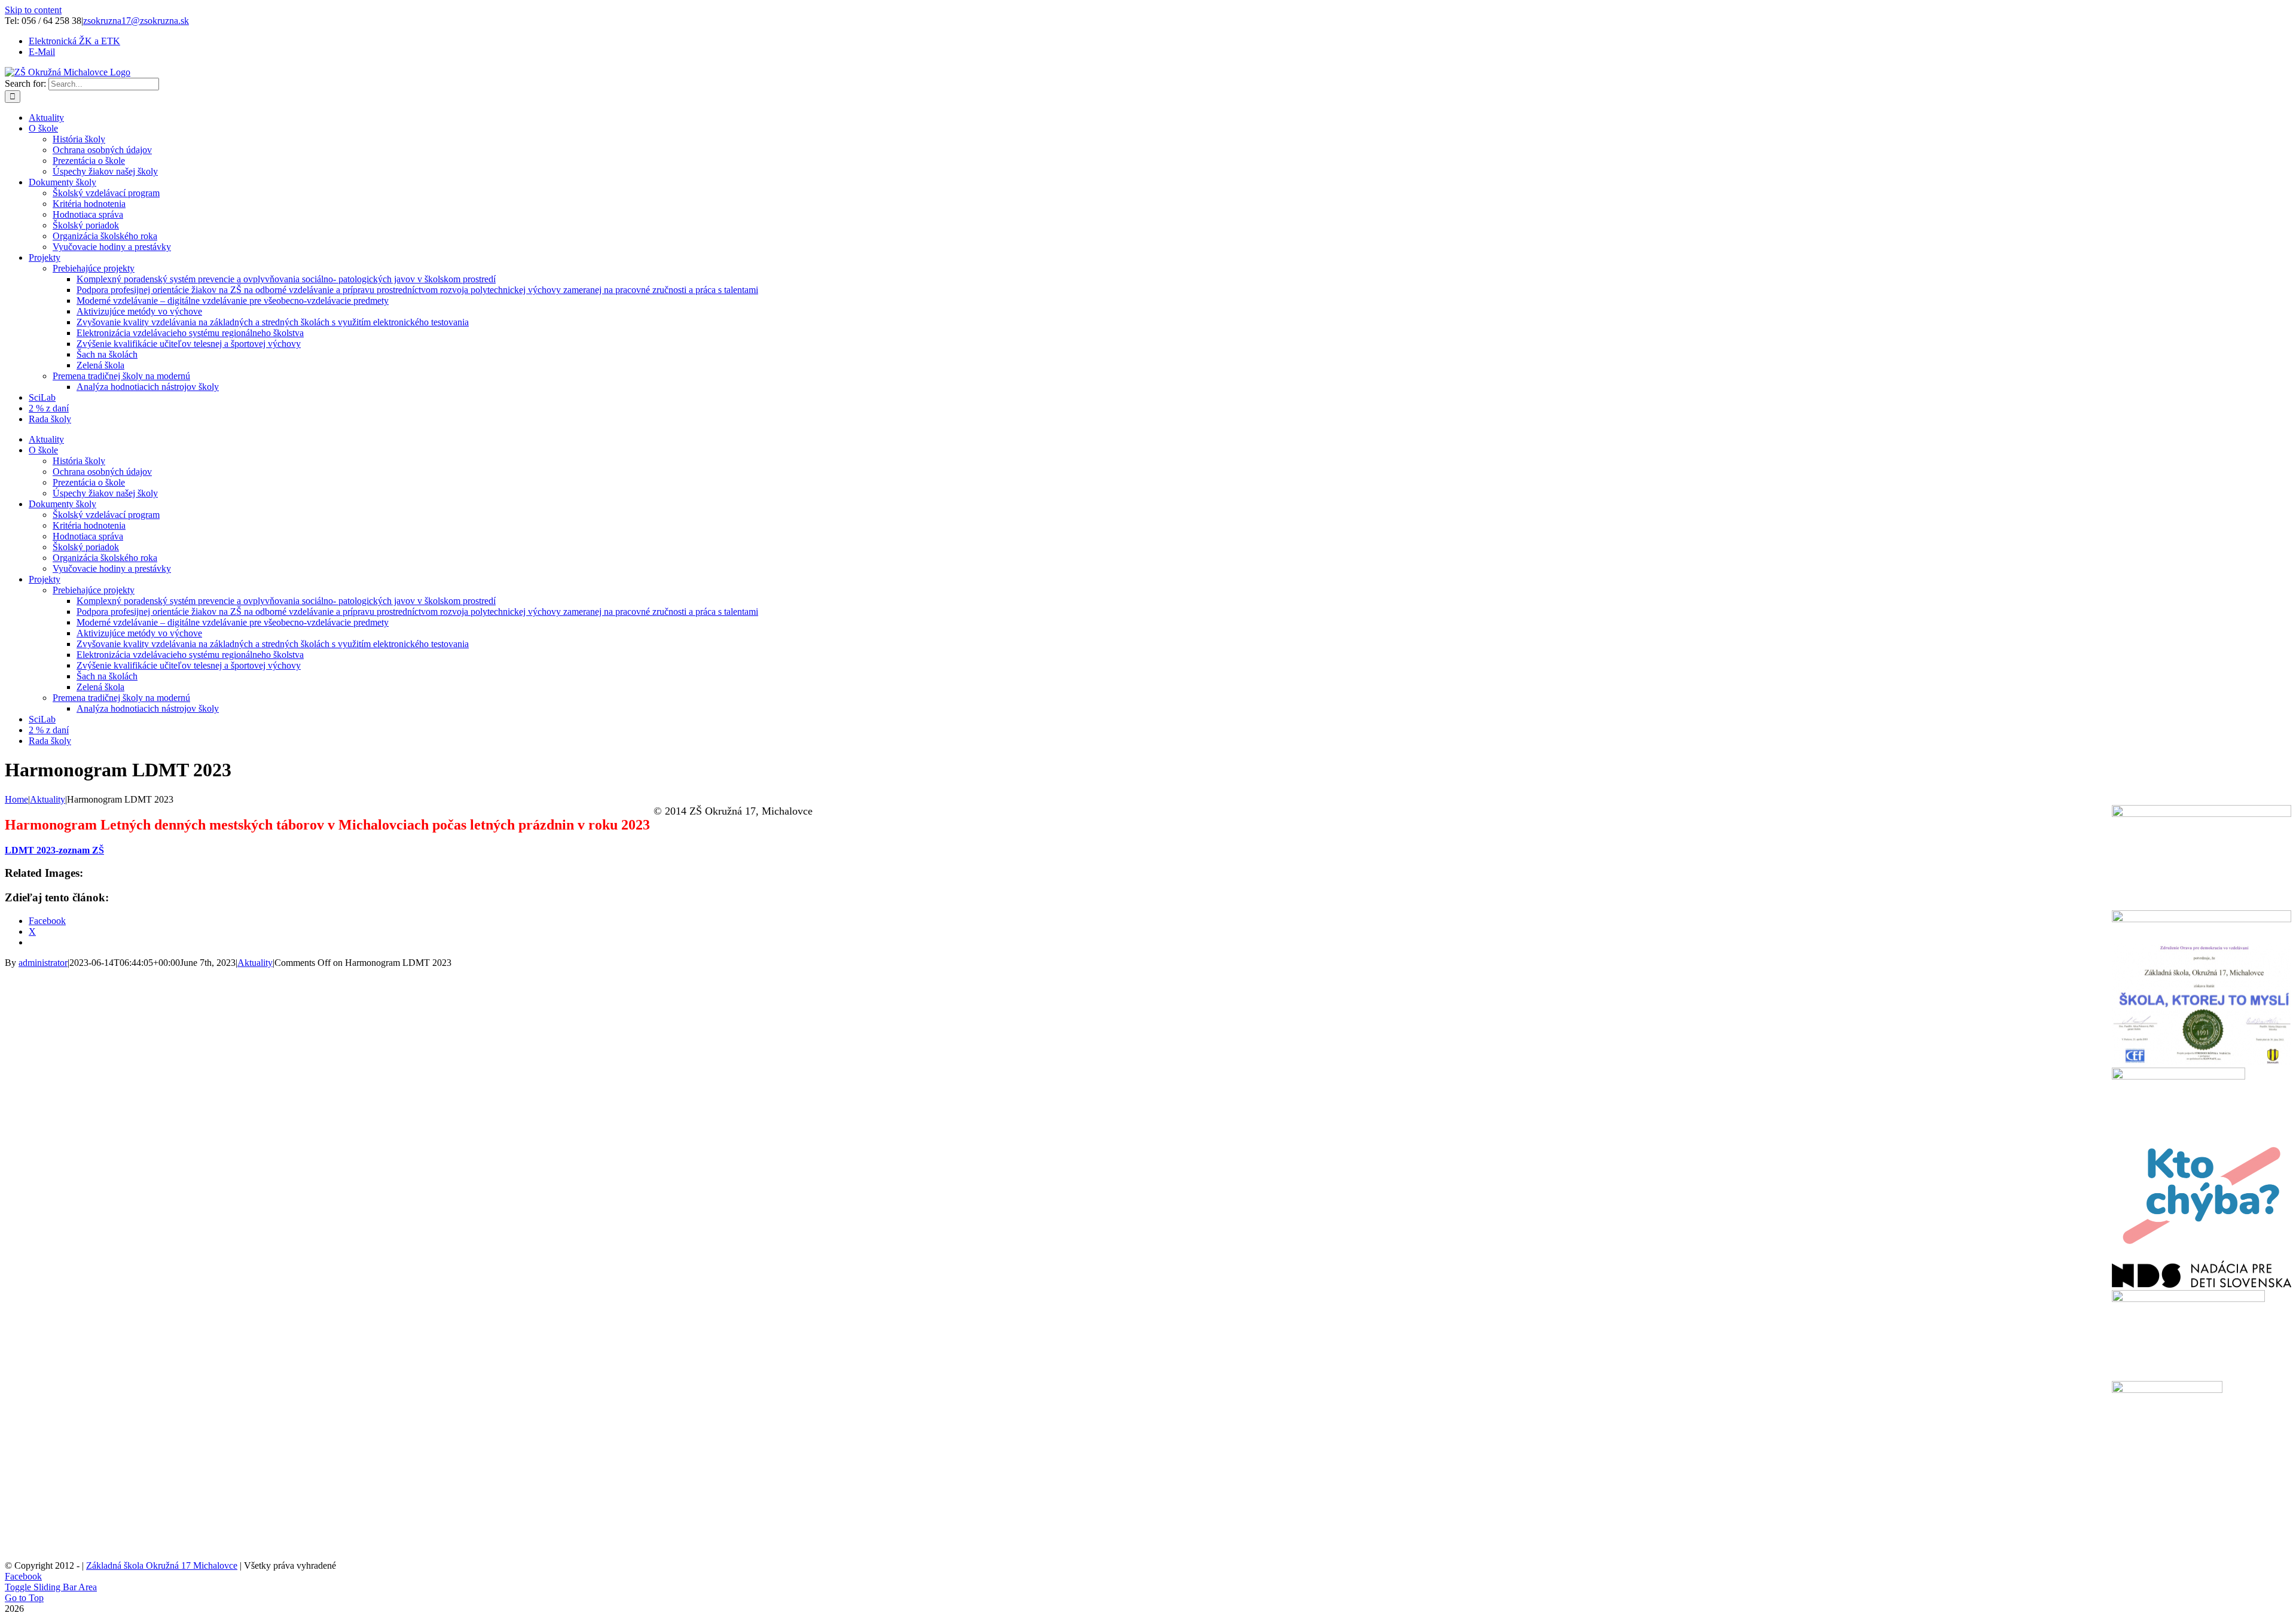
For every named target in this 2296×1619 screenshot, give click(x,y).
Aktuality (255, 963)
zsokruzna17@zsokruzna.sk (136, 21)
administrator (43, 963)
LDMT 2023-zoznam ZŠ (54, 850)
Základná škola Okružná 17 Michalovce (162, 1565)
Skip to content (33, 10)
